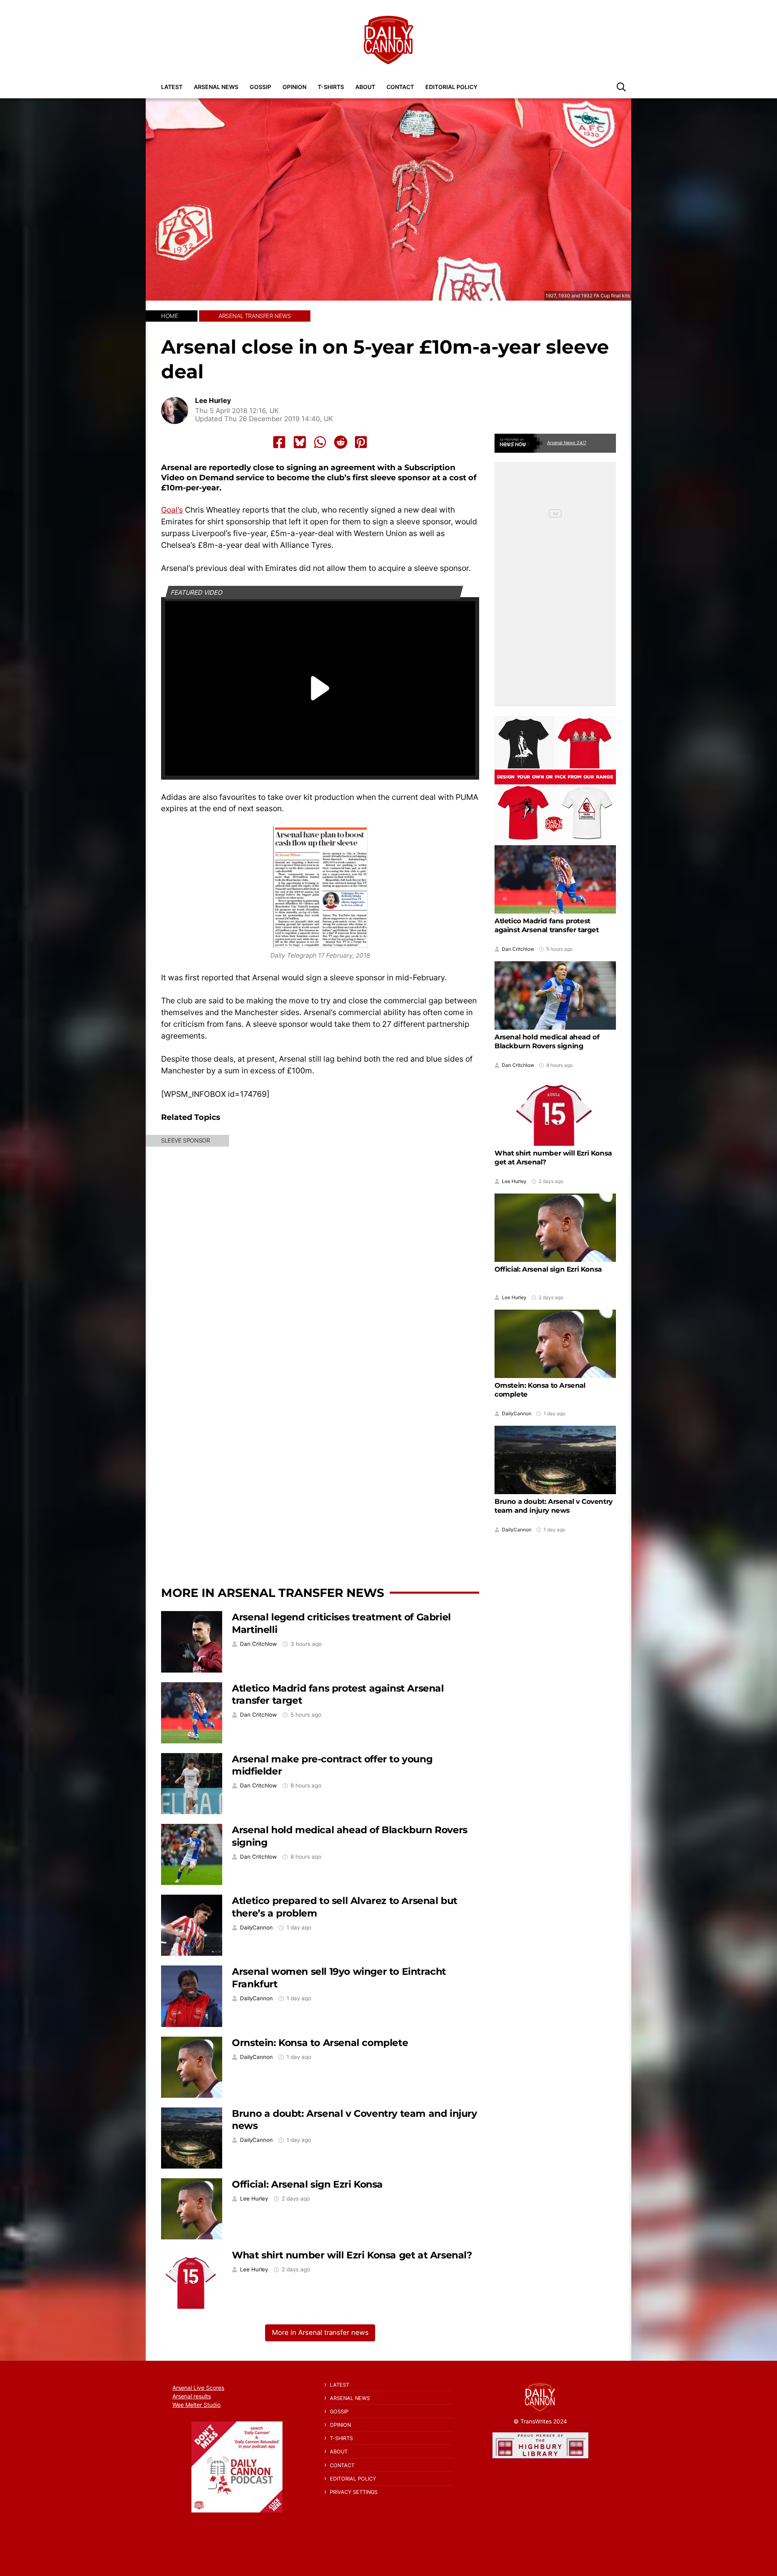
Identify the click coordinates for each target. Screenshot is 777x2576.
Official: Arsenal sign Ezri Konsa (307, 2184)
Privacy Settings (354, 2492)
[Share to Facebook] (279, 442)
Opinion (294, 87)
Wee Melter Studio (196, 2405)
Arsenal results (192, 2396)
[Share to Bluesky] (300, 442)
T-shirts (331, 87)
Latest (172, 87)
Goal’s (172, 510)
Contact (400, 87)
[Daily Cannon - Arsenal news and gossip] (388, 40)
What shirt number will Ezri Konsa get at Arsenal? (352, 2255)
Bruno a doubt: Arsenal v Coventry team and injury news (554, 1506)
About (365, 87)
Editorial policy (451, 87)
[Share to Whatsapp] (320, 442)
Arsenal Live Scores (198, 2388)
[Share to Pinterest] (361, 442)
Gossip (260, 87)
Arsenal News (216, 87)
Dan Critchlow (258, 1644)
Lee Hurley (213, 401)
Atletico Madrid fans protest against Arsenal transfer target (547, 925)
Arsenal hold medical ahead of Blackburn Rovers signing (547, 1041)
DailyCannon (256, 1928)
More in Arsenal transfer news (273, 1593)
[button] (621, 87)
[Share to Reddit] (341, 442)
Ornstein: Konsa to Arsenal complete (320, 2043)
